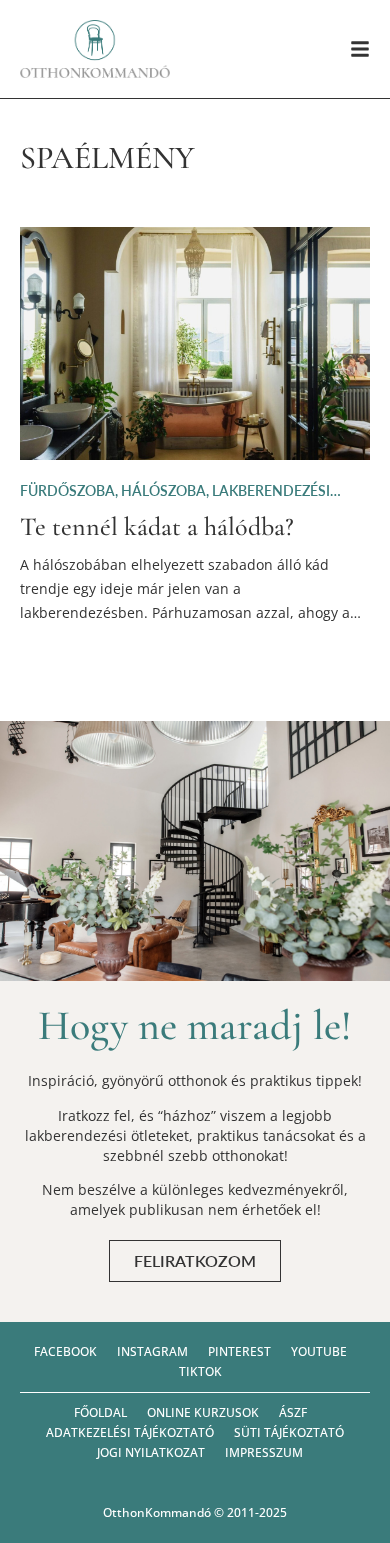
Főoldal (100, 1412)
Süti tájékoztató (289, 1432)
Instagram (152, 1351)
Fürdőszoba (67, 490)
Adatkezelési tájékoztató (130, 1432)
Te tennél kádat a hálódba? (157, 526)
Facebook (65, 1351)
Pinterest (239, 1351)
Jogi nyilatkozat (151, 1452)
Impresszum (264, 1452)
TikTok (200, 1371)
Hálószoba (163, 490)
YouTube (319, 1351)
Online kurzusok (203, 1412)
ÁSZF (293, 1412)
